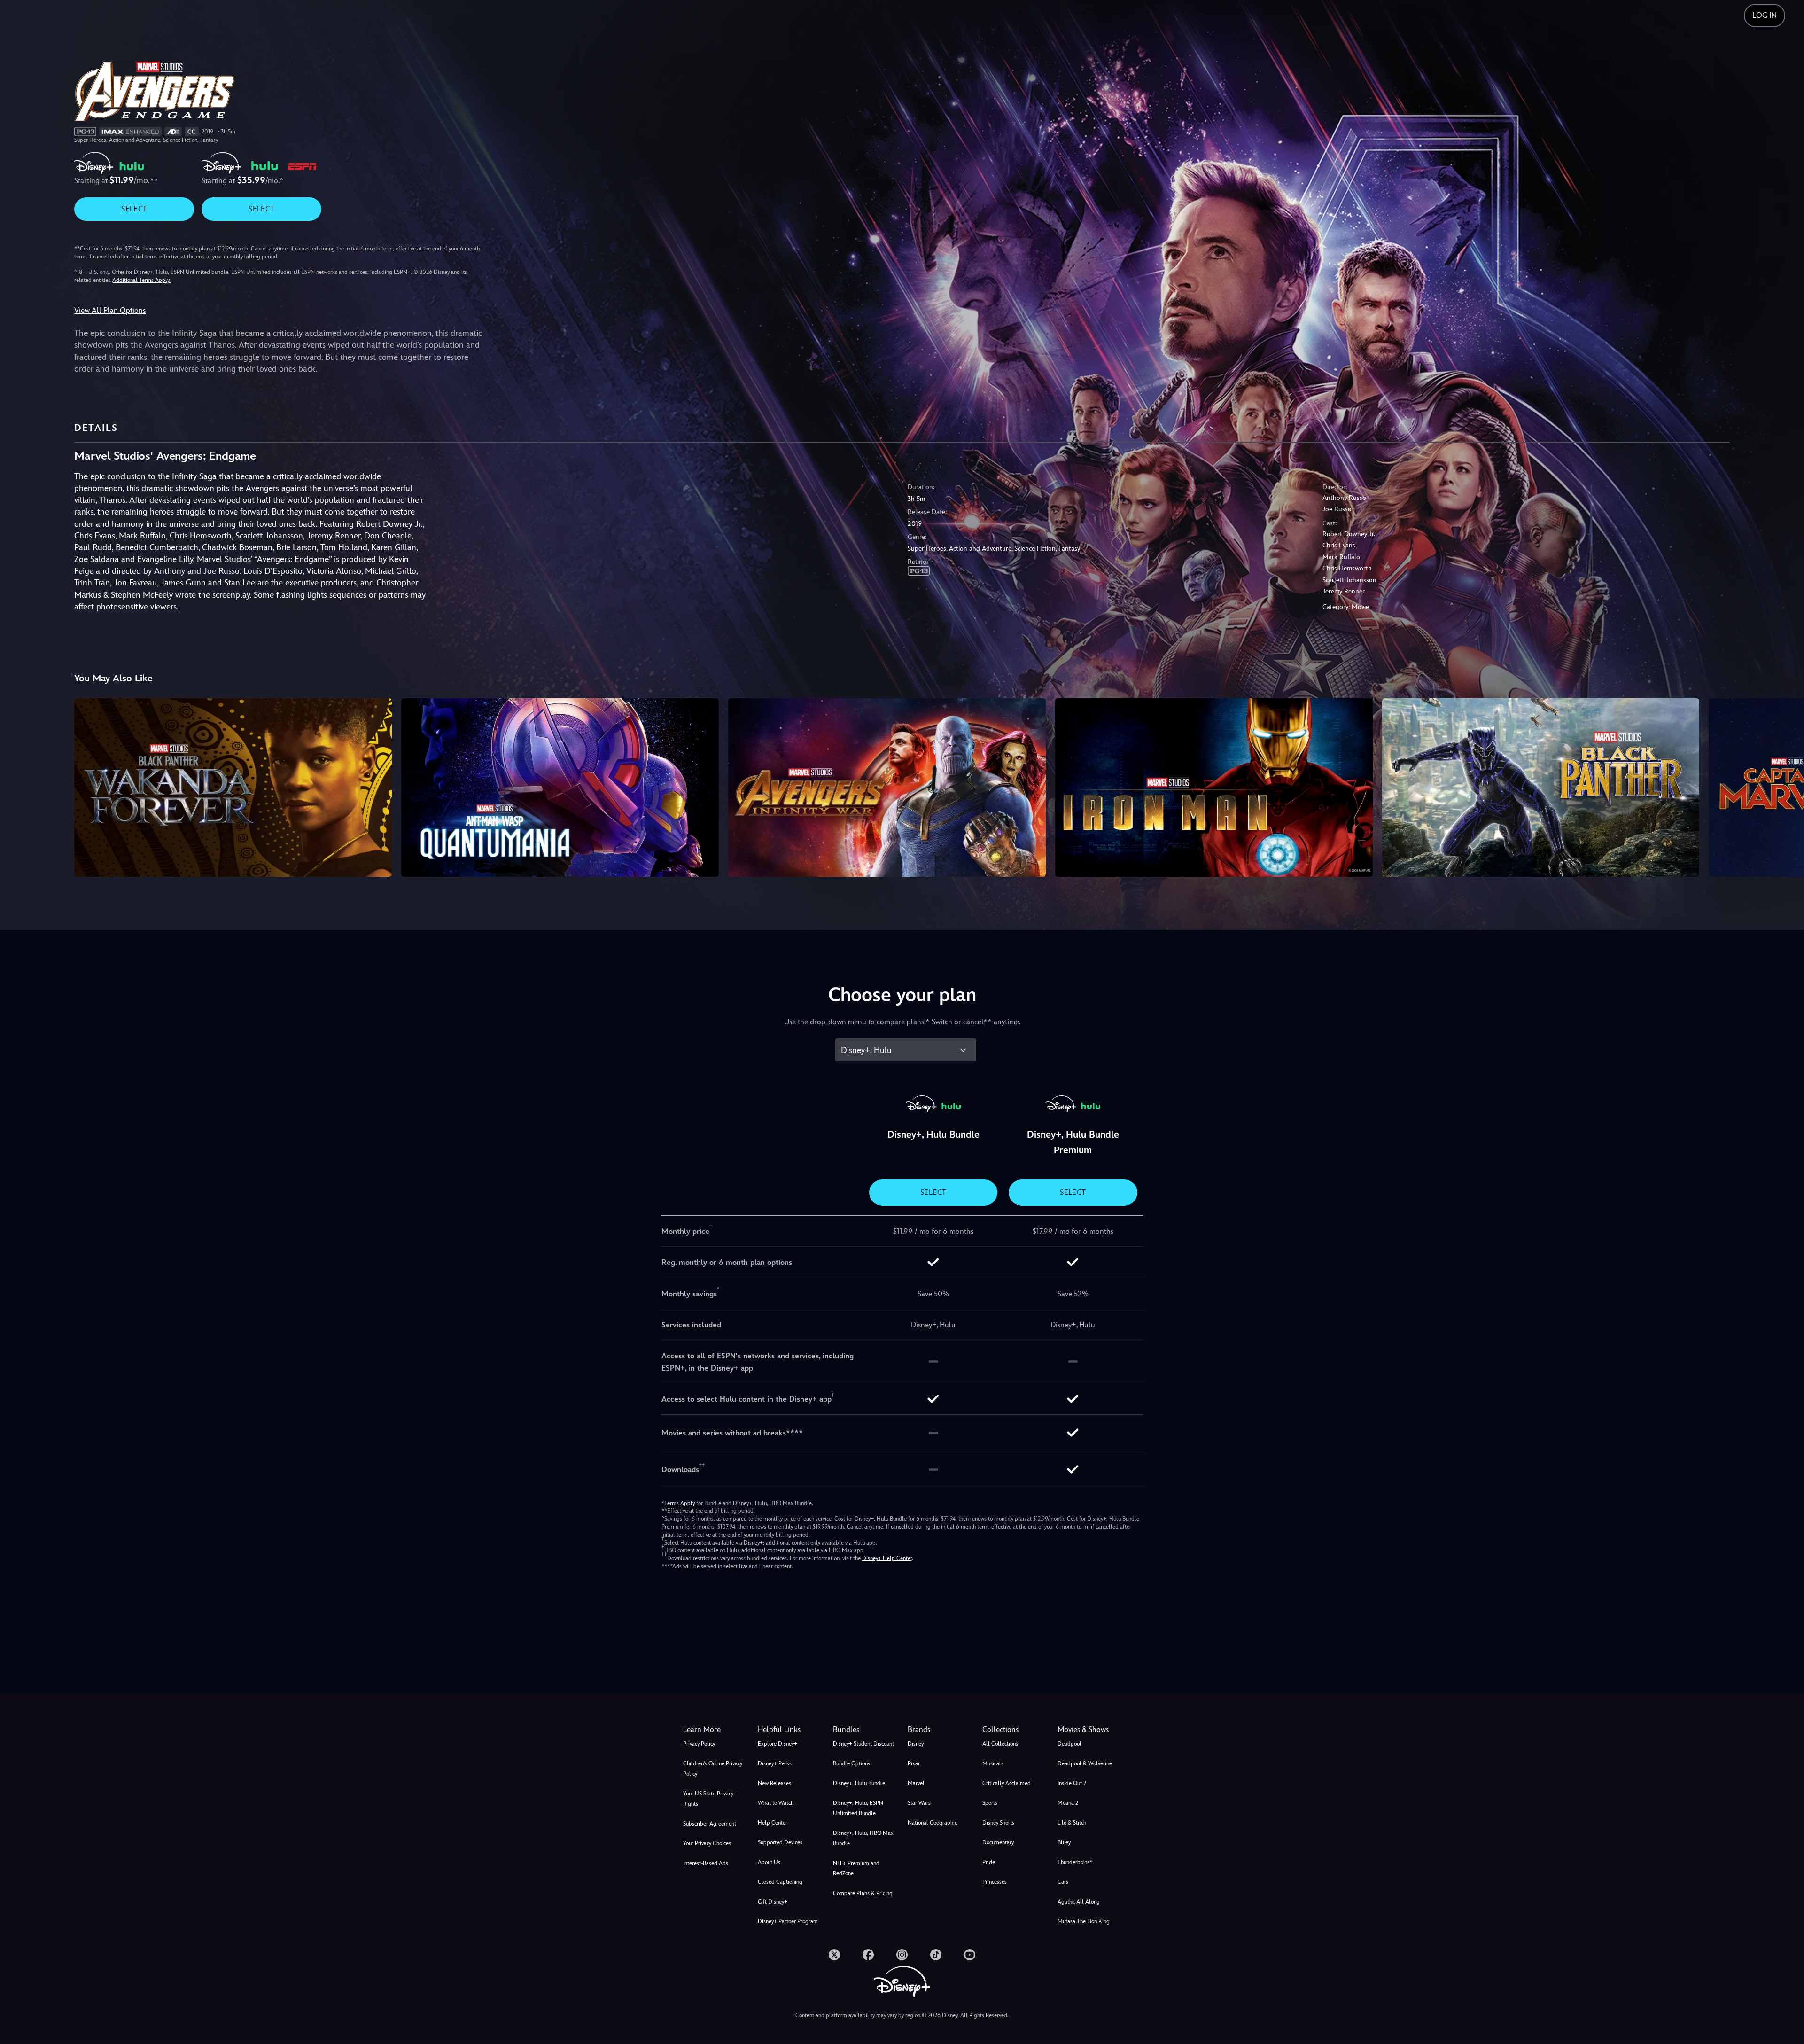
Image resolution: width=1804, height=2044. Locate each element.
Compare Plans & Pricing (863, 1893)
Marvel (916, 1783)
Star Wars (919, 1803)
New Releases (774, 1783)
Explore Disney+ (778, 1744)
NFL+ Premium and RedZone (856, 1868)
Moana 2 (1068, 1803)
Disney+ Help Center (887, 1558)
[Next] (1786, 786)
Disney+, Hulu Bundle (859, 1783)
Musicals (993, 1763)
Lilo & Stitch (1072, 1823)
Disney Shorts (998, 1823)
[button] (789, 1730)
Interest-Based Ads (706, 1863)
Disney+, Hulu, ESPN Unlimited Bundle (858, 1808)
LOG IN (1765, 15)
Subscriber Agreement (710, 1824)
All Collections (1000, 1744)
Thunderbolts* (1075, 1862)
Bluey (1064, 1842)
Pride (989, 1862)
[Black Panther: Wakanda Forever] (233, 788)
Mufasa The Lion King (1084, 1921)
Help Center (773, 1823)
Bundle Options (851, 1763)
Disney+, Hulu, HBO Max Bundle (863, 1838)
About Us (769, 1862)
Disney (916, 1744)
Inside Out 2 (1072, 1783)
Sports (990, 1803)
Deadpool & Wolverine (1085, 1763)
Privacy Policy (699, 1744)
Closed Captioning (780, 1882)
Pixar (914, 1763)
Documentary (998, 1842)
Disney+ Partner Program (788, 1921)
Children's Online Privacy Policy (713, 1769)
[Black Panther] (1541, 788)
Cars (1063, 1882)
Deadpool (1069, 1744)
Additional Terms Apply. (141, 280)
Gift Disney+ (773, 1902)
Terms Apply (680, 1503)
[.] (834, 1955)
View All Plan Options (110, 310)
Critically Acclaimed (1007, 1783)
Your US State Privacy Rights (708, 1799)
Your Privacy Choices (707, 1843)
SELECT (134, 209)
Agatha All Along (1079, 1902)
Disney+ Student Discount (863, 1744)
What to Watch (776, 1803)
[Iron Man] (1214, 788)
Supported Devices (780, 1842)
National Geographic (932, 1823)
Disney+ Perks (775, 1763)
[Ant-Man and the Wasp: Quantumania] (560, 788)
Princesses (995, 1882)
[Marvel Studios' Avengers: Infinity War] (887, 788)
